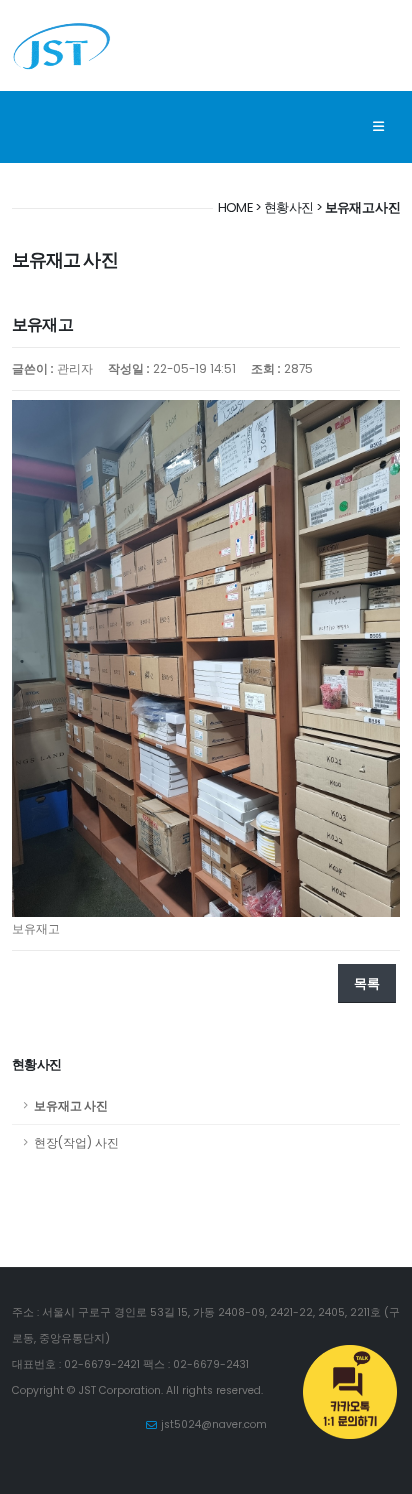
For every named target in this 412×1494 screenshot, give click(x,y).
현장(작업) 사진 (76, 1143)
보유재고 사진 (71, 1106)
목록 (367, 983)
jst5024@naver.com (214, 1424)
